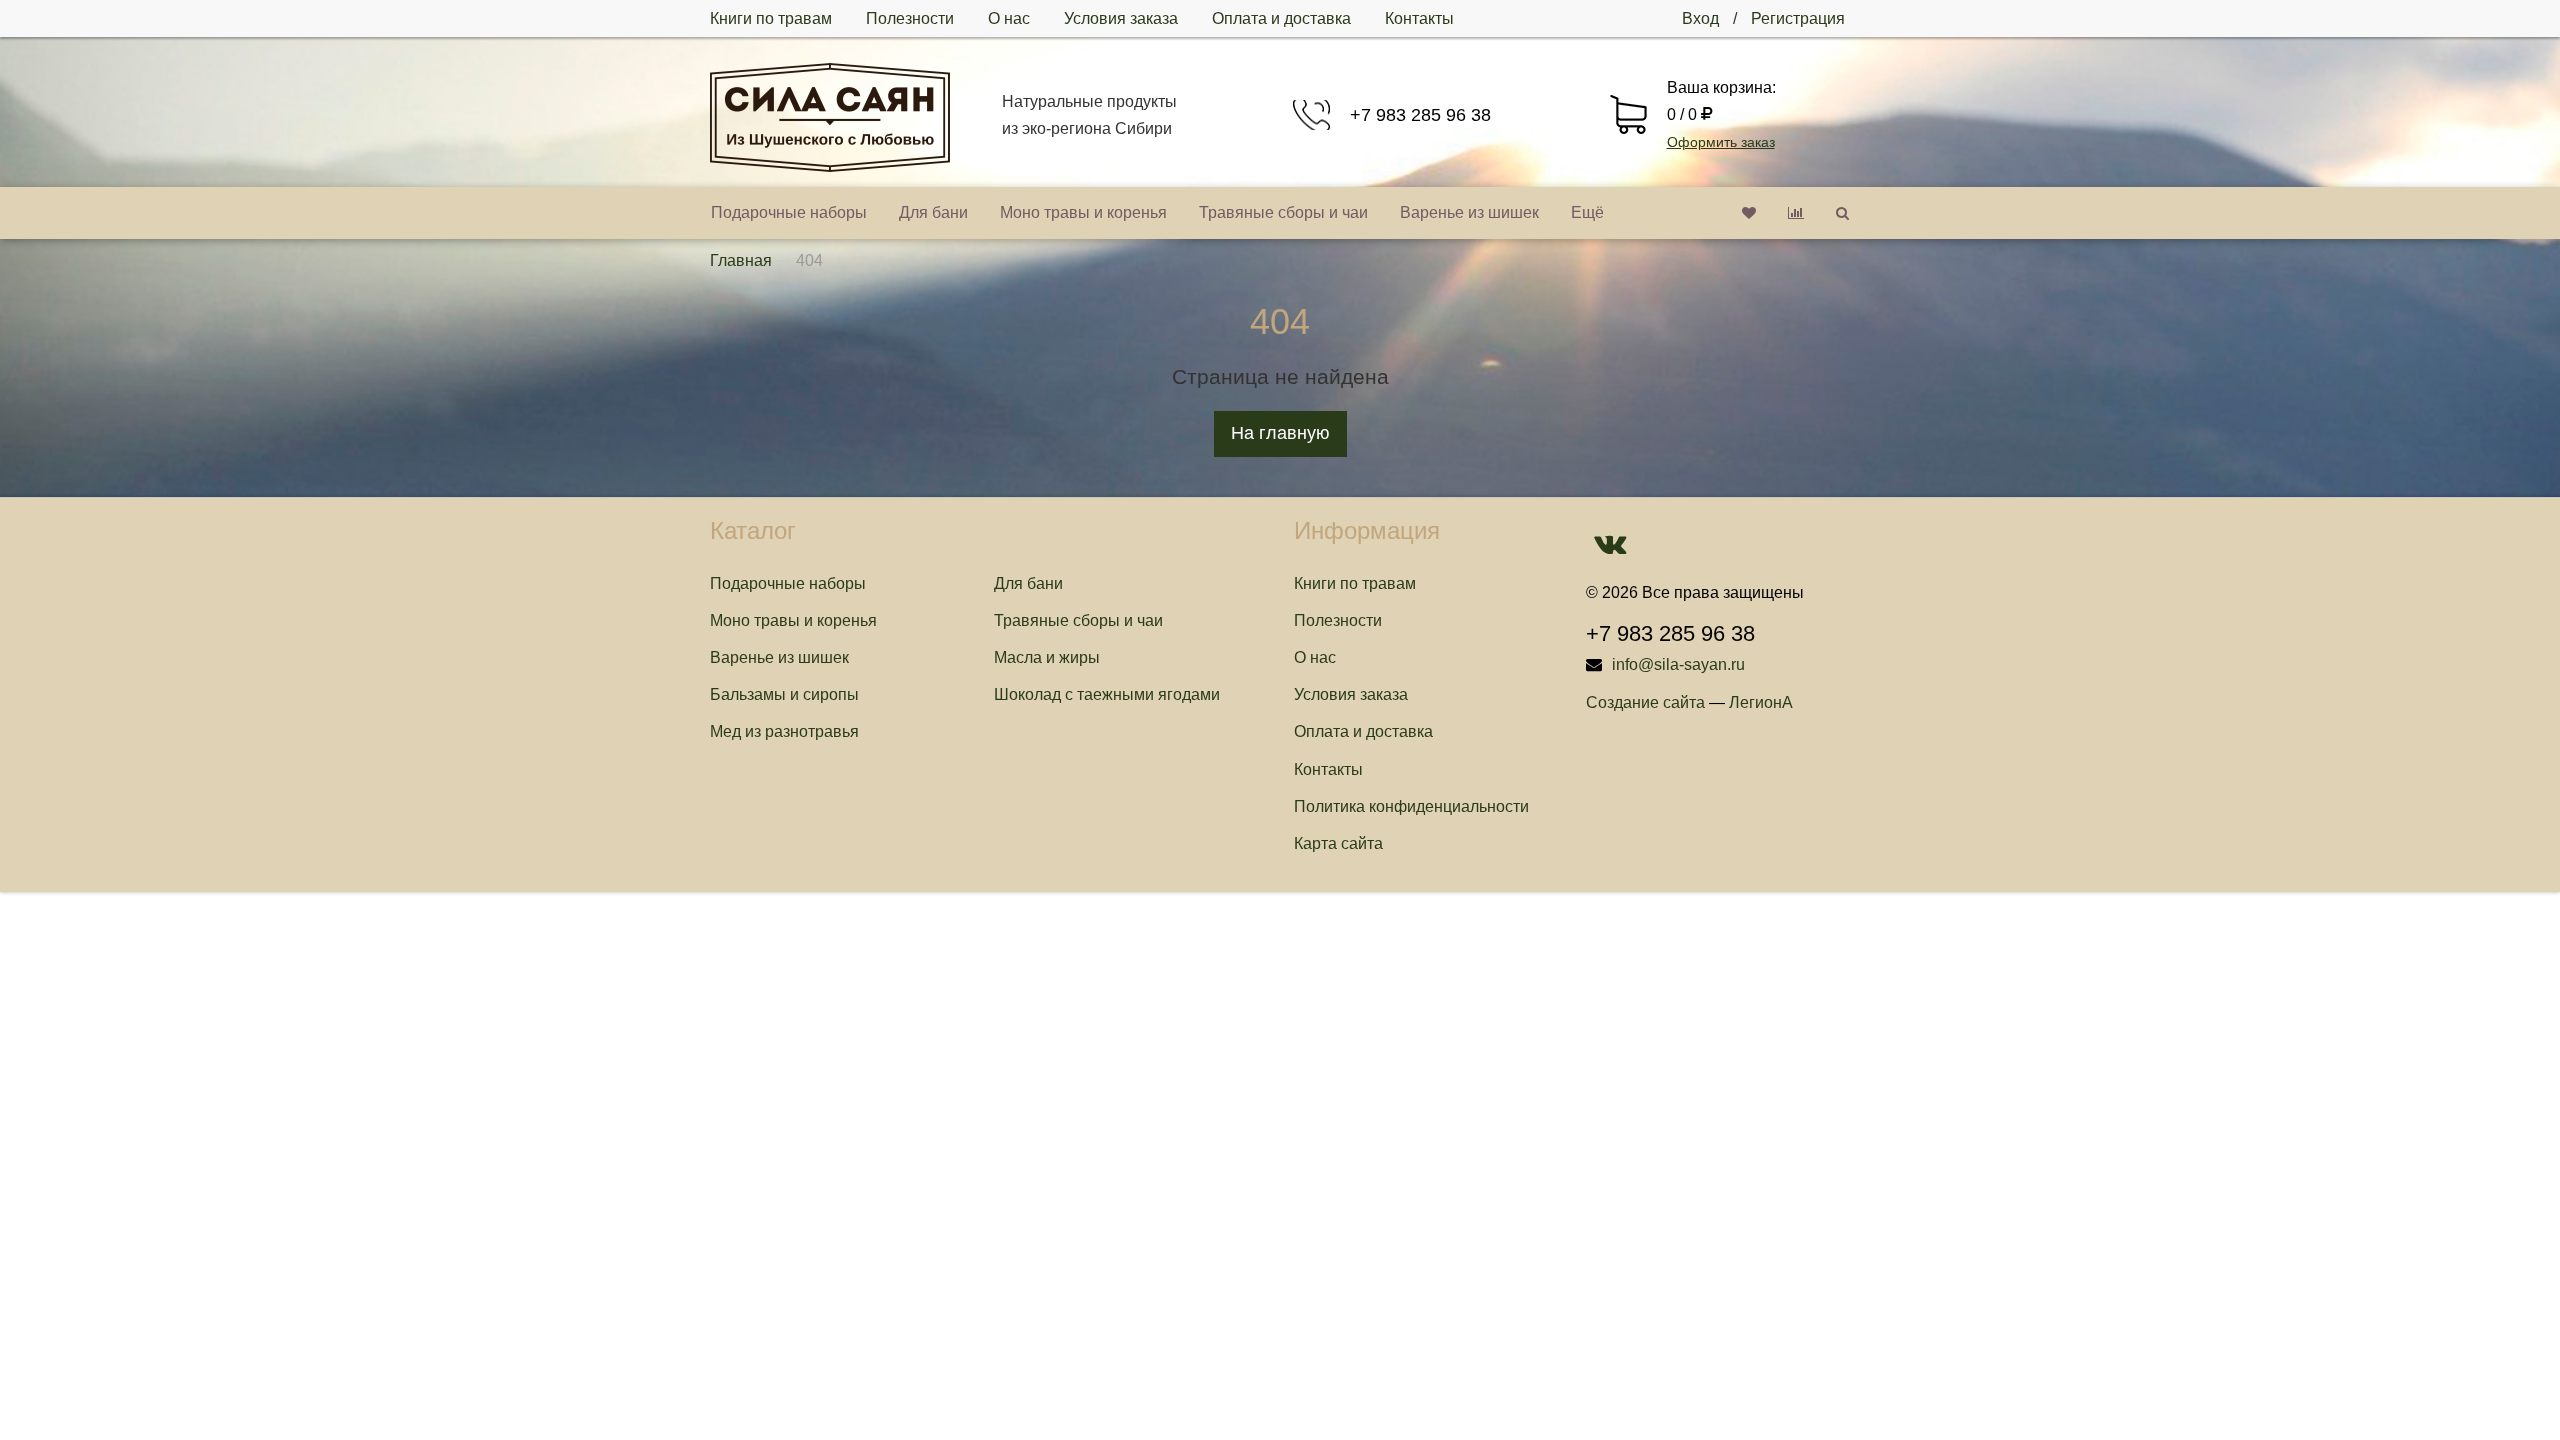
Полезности (910, 18)
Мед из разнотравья (784, 731)
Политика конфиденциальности (1411, 806)
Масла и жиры (1047, 657)
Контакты (1419, 18)
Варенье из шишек (1469, 212)
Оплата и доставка (1281, 18)
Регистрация (1798, 18)
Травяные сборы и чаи (1283, 212)
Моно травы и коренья (1083, 212)
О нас (1009, 18)
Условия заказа (1121, 18)
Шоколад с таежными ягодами (1107, 694)
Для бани (933, 212)
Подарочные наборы (789, 212)
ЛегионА (1761, 702)
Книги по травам (771, 18)
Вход (1700, 18)
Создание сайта (1645, 702)
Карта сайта (1338, 843)
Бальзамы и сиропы (784, 694)
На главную (1280, 433)
